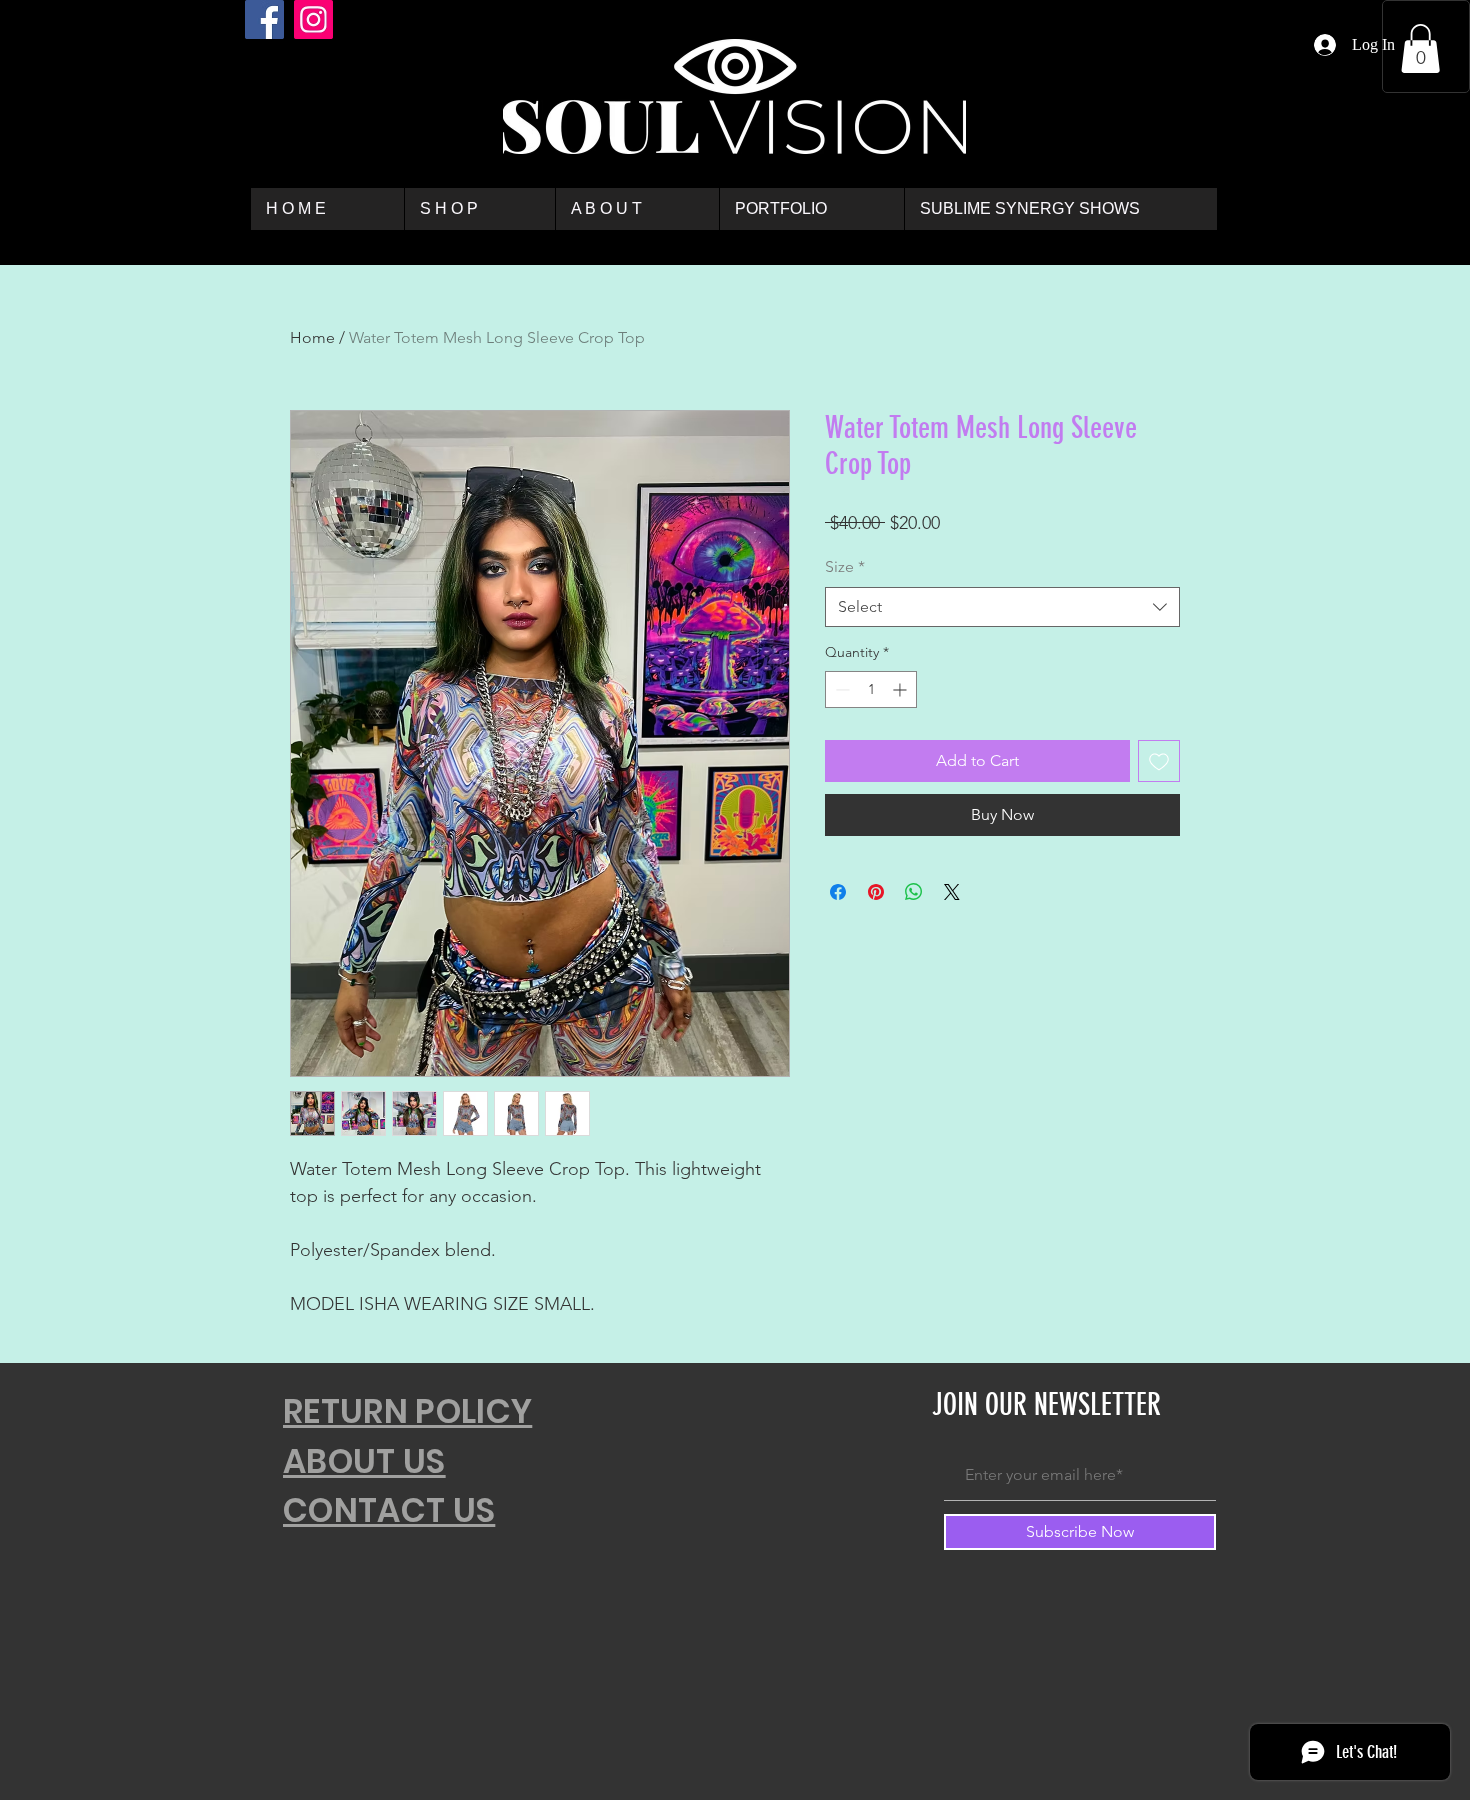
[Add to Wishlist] (1159, 761)
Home (312, 337)
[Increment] (901, 689)
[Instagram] (313, 19)
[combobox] (1002, 607)
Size (845, 566)
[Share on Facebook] (838, 892)
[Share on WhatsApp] (914, 892)
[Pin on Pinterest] (876, 892)
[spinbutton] (871, 689)
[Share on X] (952, 892)
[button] (1420, 48)
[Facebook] (264, 19)
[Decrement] (840, 689)
